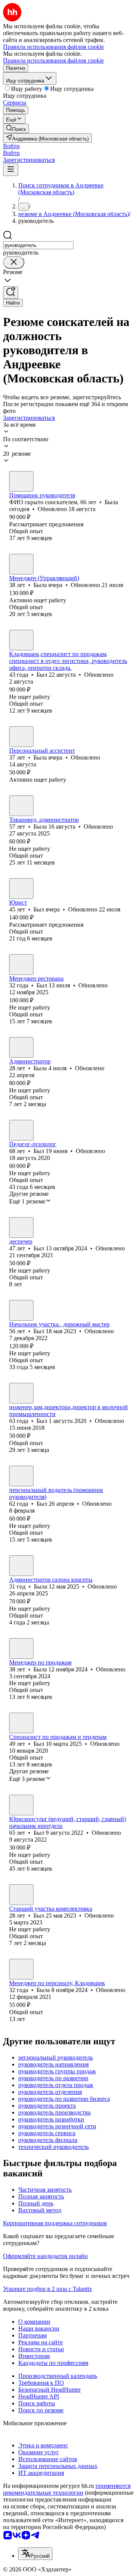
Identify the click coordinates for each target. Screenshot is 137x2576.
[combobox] (38, 245)
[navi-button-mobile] (11, 170)
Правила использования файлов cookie (53, 60)
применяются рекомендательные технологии (67, 2489)
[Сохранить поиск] (11, 293)
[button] (11, 146)
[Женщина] (21, 481)
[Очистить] (14, 262)
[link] (16, 128)
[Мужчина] (21, 640)
